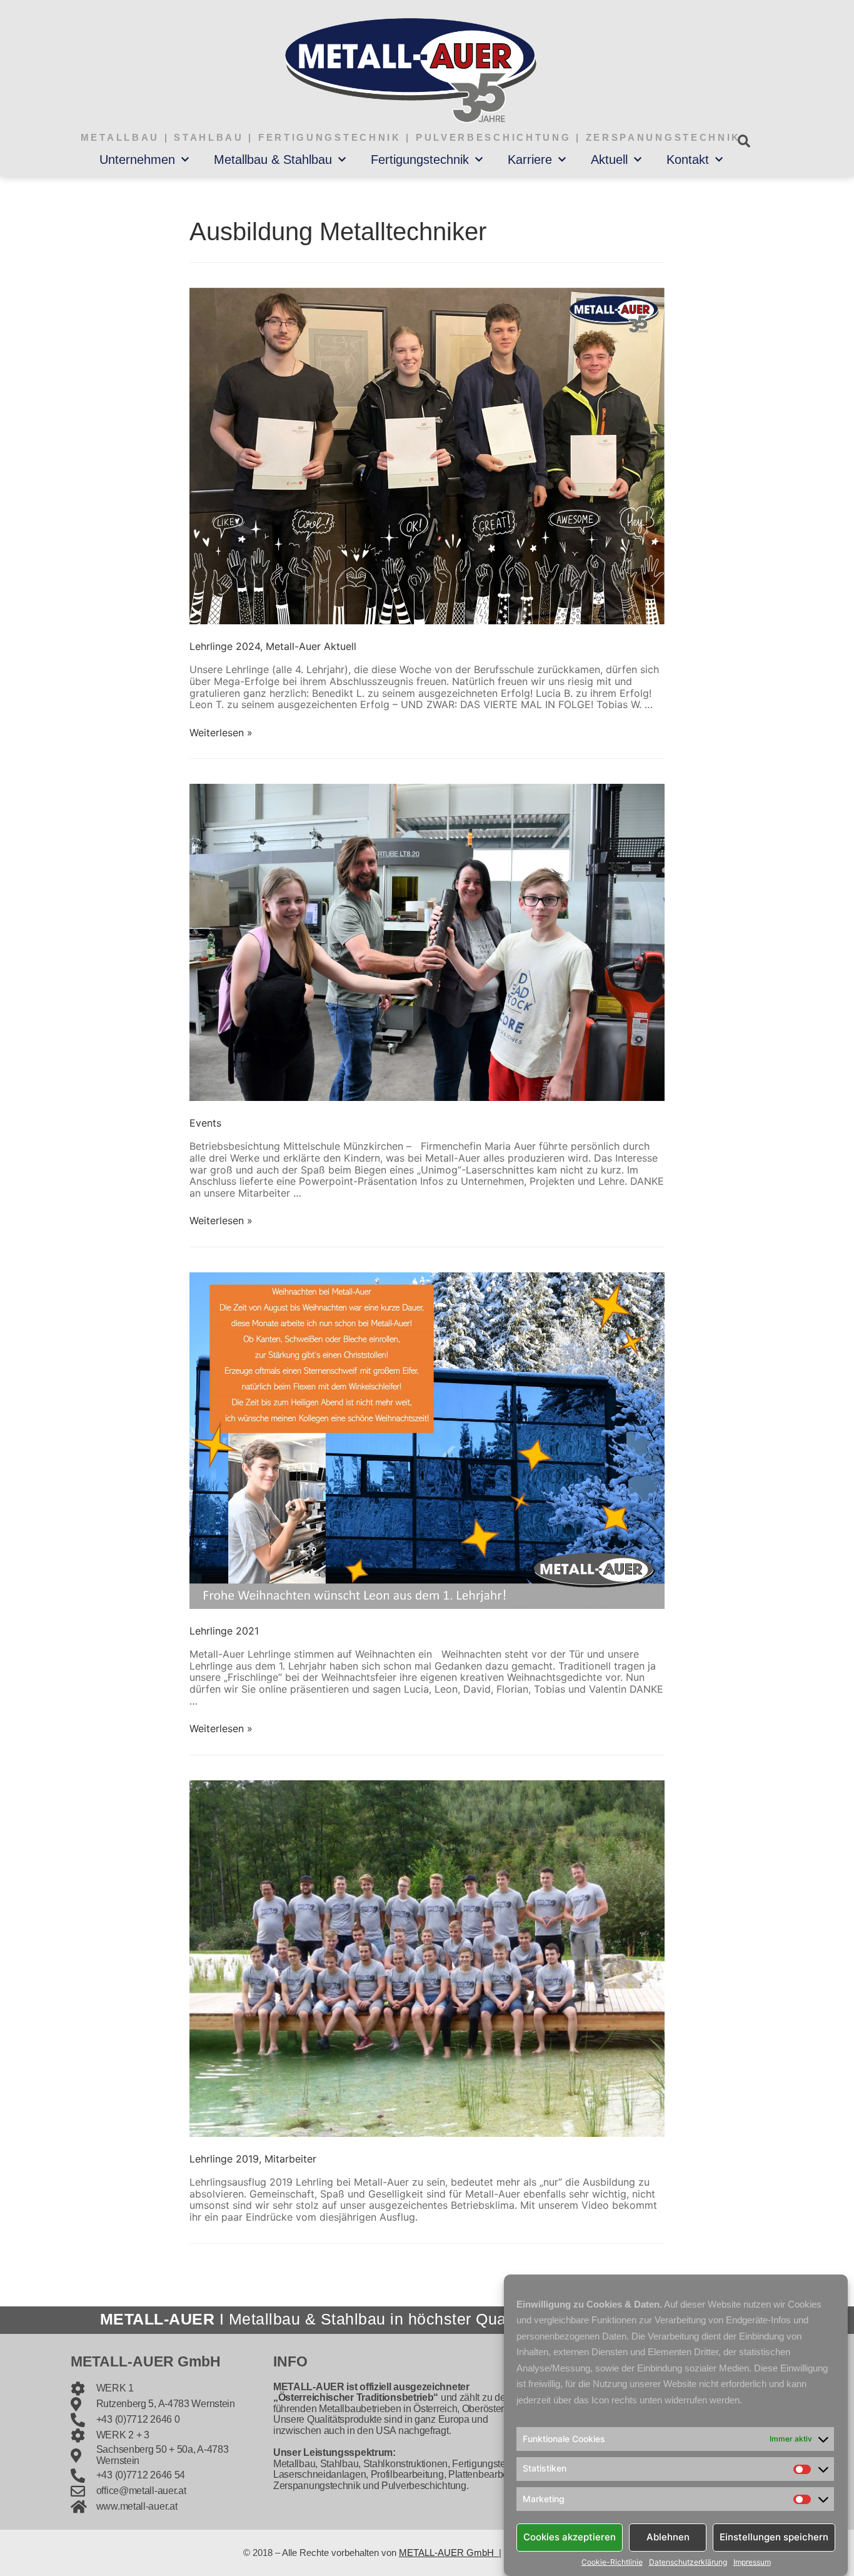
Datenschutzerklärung (688, 2562)
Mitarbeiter (290, 2159)
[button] (744, 141)
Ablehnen (668, 2537)
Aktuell (609, 160)
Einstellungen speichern (774, 2537)
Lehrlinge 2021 (224, 1631)
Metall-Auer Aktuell (311, 646)
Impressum (752, 2562)
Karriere (530, 160)
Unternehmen (137, 160)
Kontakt (688, 160)
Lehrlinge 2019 (224, 2159)
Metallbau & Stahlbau (273, 160)
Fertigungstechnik (420, 160)
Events (205, 1123)
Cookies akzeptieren (570, 2537)
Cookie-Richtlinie (612, 2562)
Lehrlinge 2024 (225, 646)
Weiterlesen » (221, 733)
